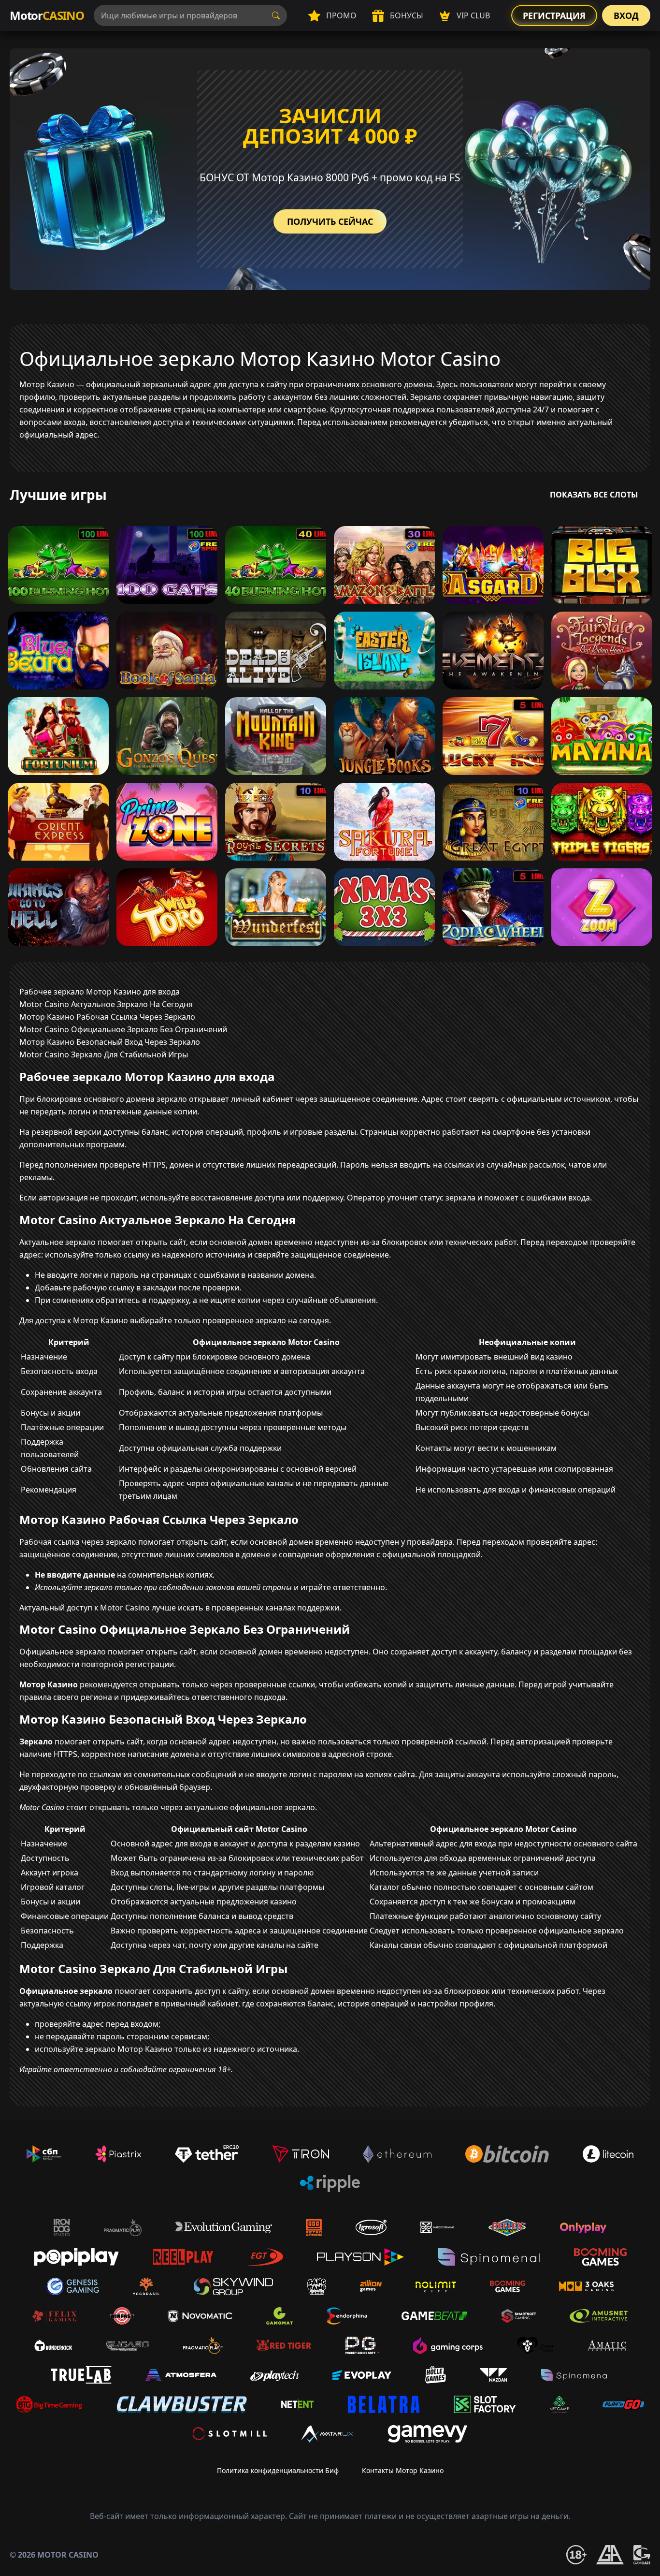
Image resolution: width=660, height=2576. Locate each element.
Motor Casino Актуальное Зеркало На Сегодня (106, 1004)
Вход (626, 15)
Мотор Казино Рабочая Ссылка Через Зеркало (107, 1017)
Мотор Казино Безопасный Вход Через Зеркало (110, 1042)
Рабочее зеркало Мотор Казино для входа (100, 992)
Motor (47, 15)
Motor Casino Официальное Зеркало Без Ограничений (123, 1029)
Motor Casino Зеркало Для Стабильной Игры (104, 1054)
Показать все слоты (594, 495)
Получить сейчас (330, 221)
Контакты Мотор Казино (403, 2470)
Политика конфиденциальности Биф (278, 2470)
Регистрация (554, 15)
